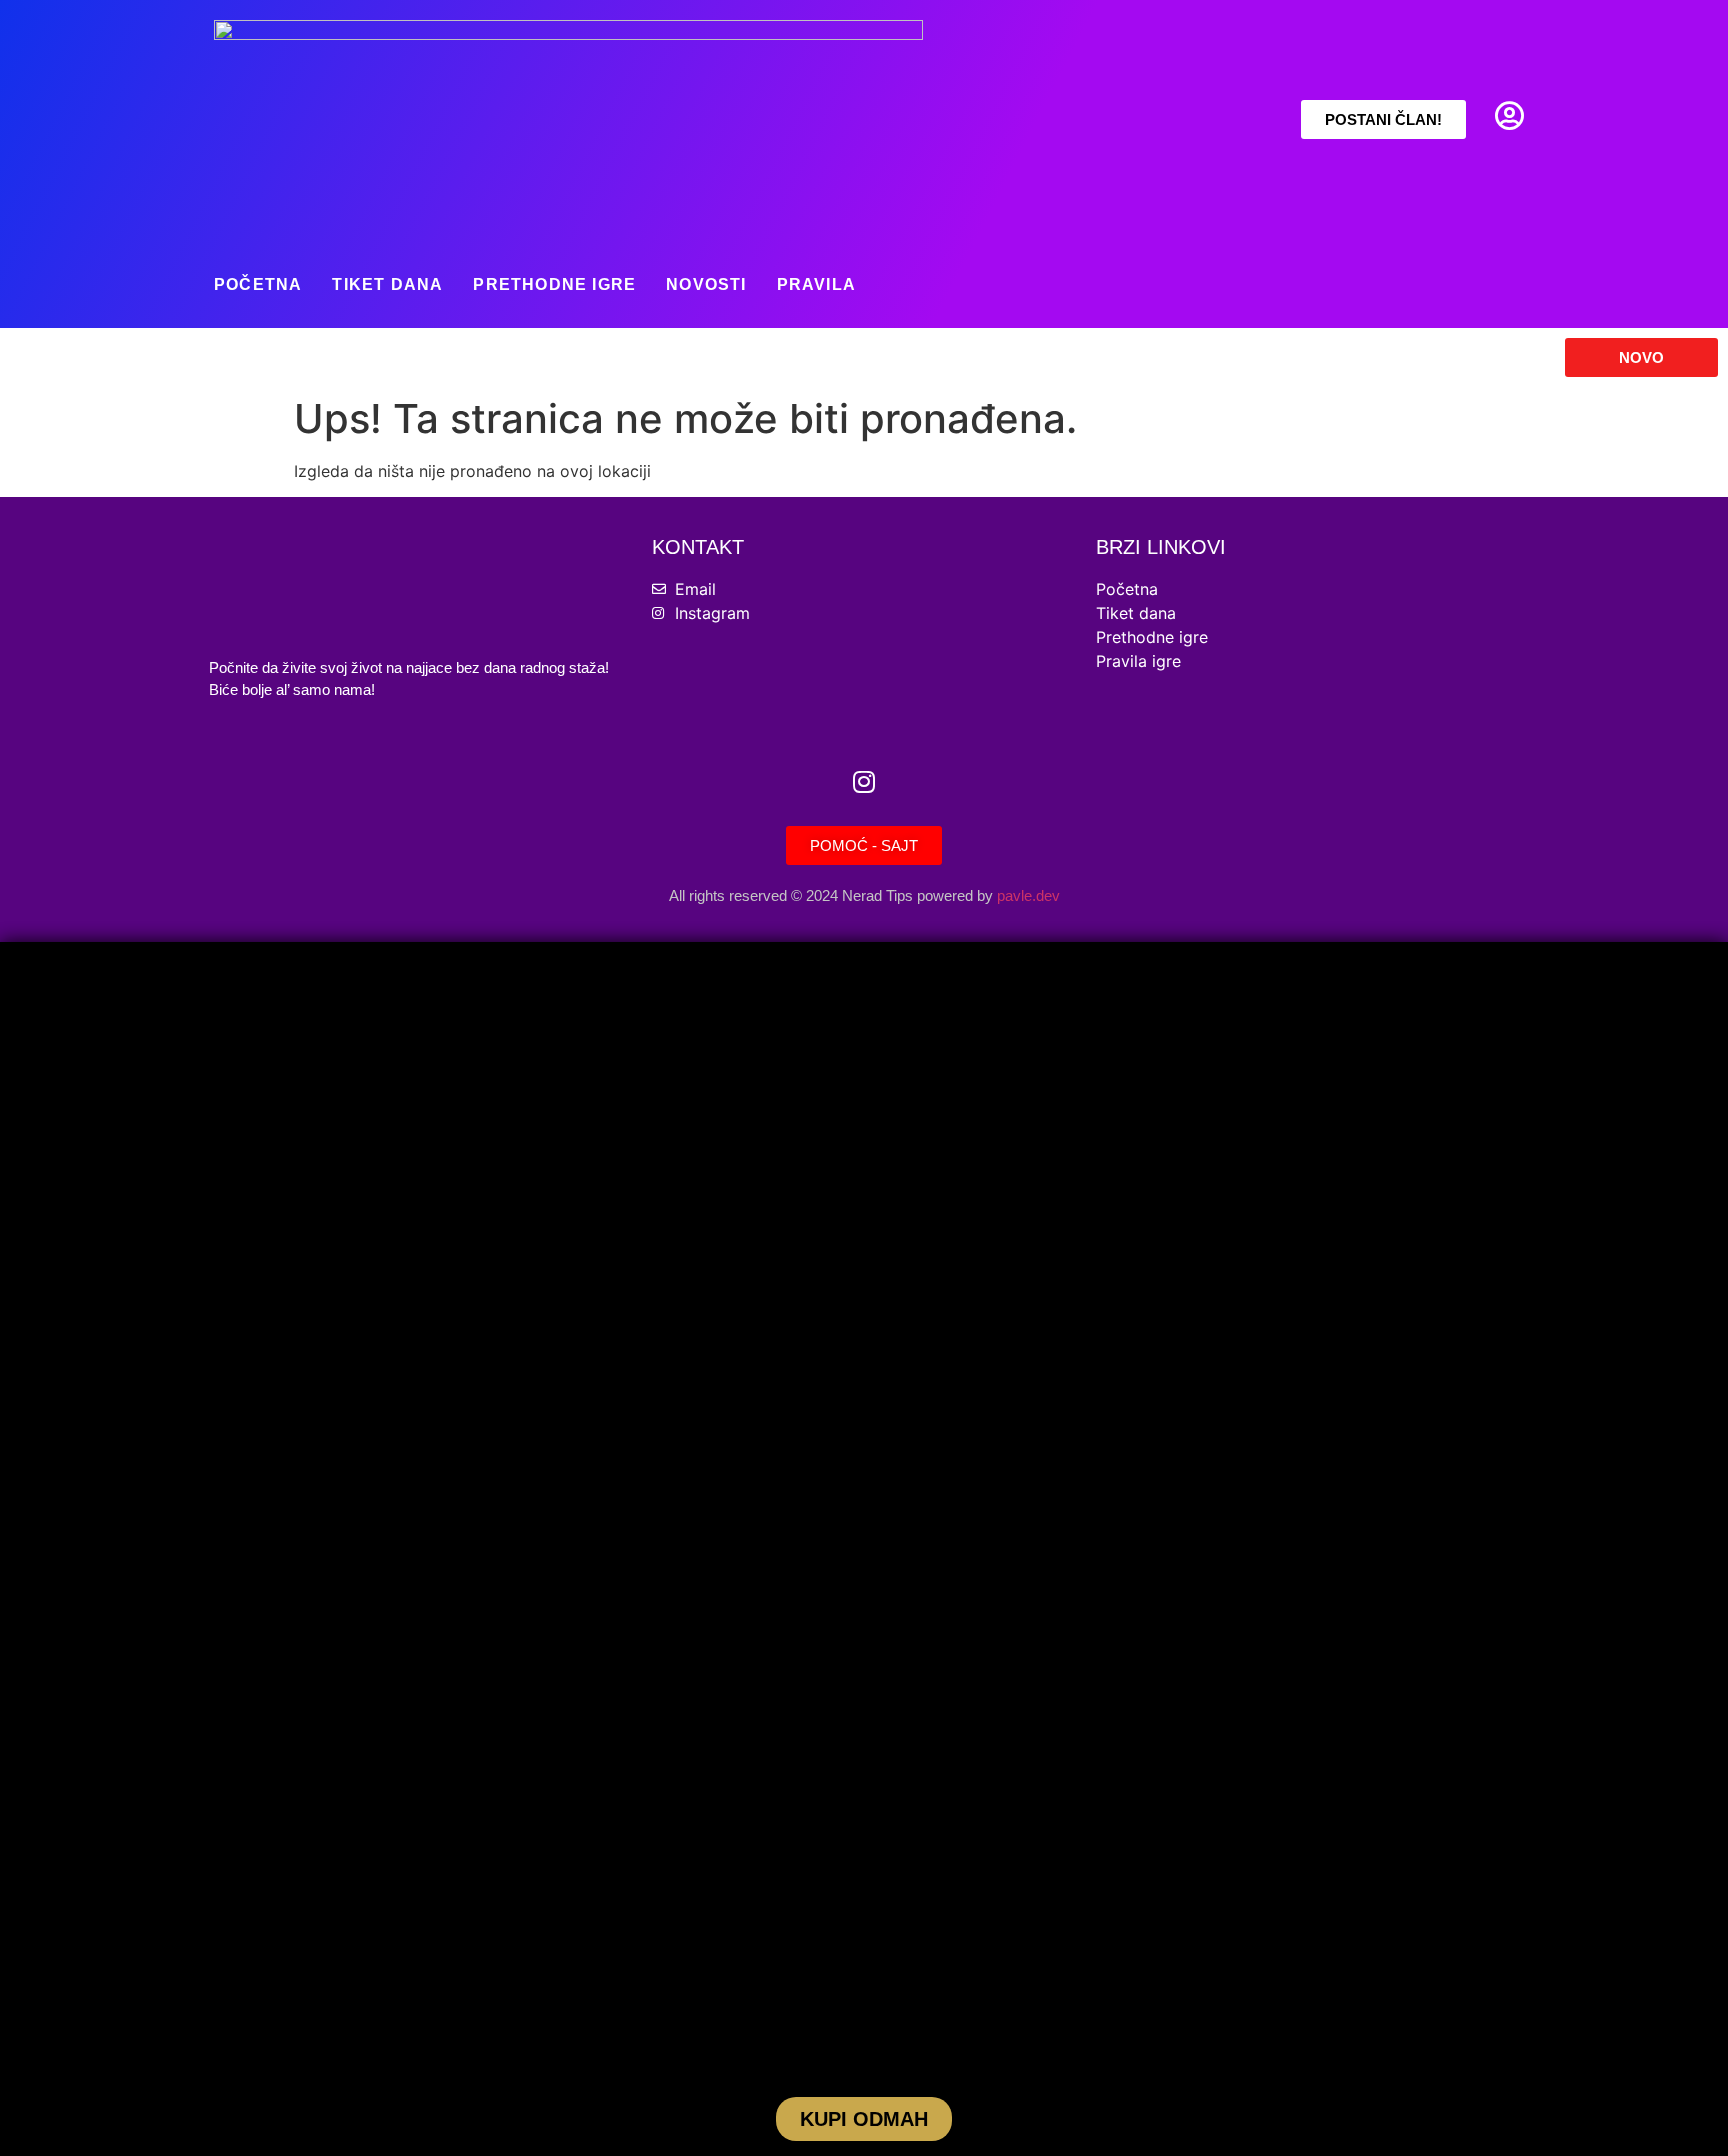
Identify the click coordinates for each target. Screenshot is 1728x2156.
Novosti (706, 284)
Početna (258, 284)
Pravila (816, 284)
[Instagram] (864, 781)
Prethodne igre (554, 284)
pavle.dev (1028, 895)
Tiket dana (387, 284)
